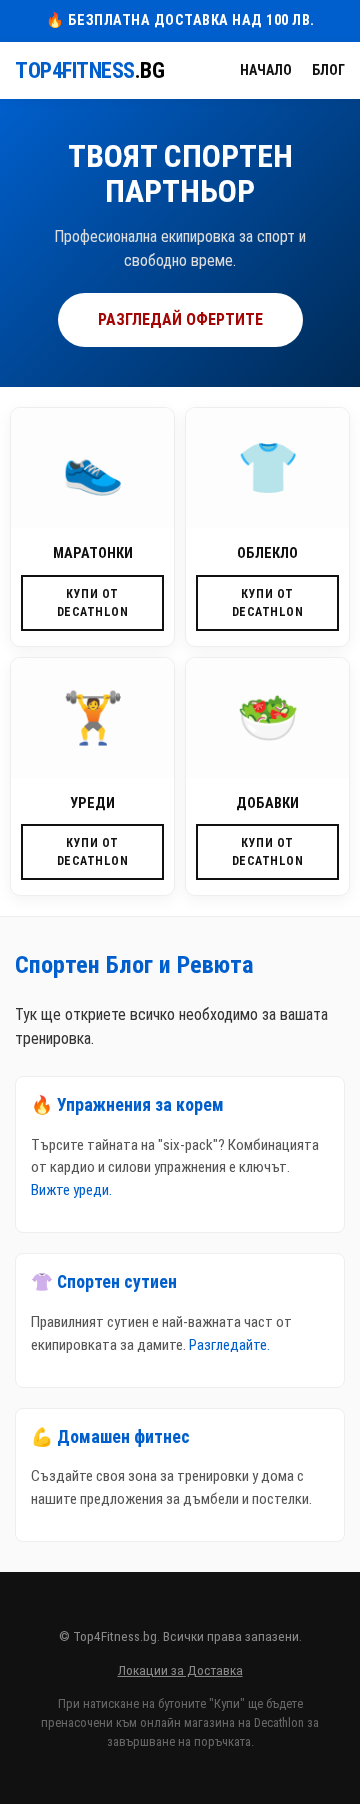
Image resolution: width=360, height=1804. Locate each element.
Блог (328, 70)
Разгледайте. (229, 1345)
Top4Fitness (89, 70)
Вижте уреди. (71, 1190)
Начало (266, 70)
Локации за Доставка (180, 1670)
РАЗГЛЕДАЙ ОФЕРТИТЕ (180, 319)
